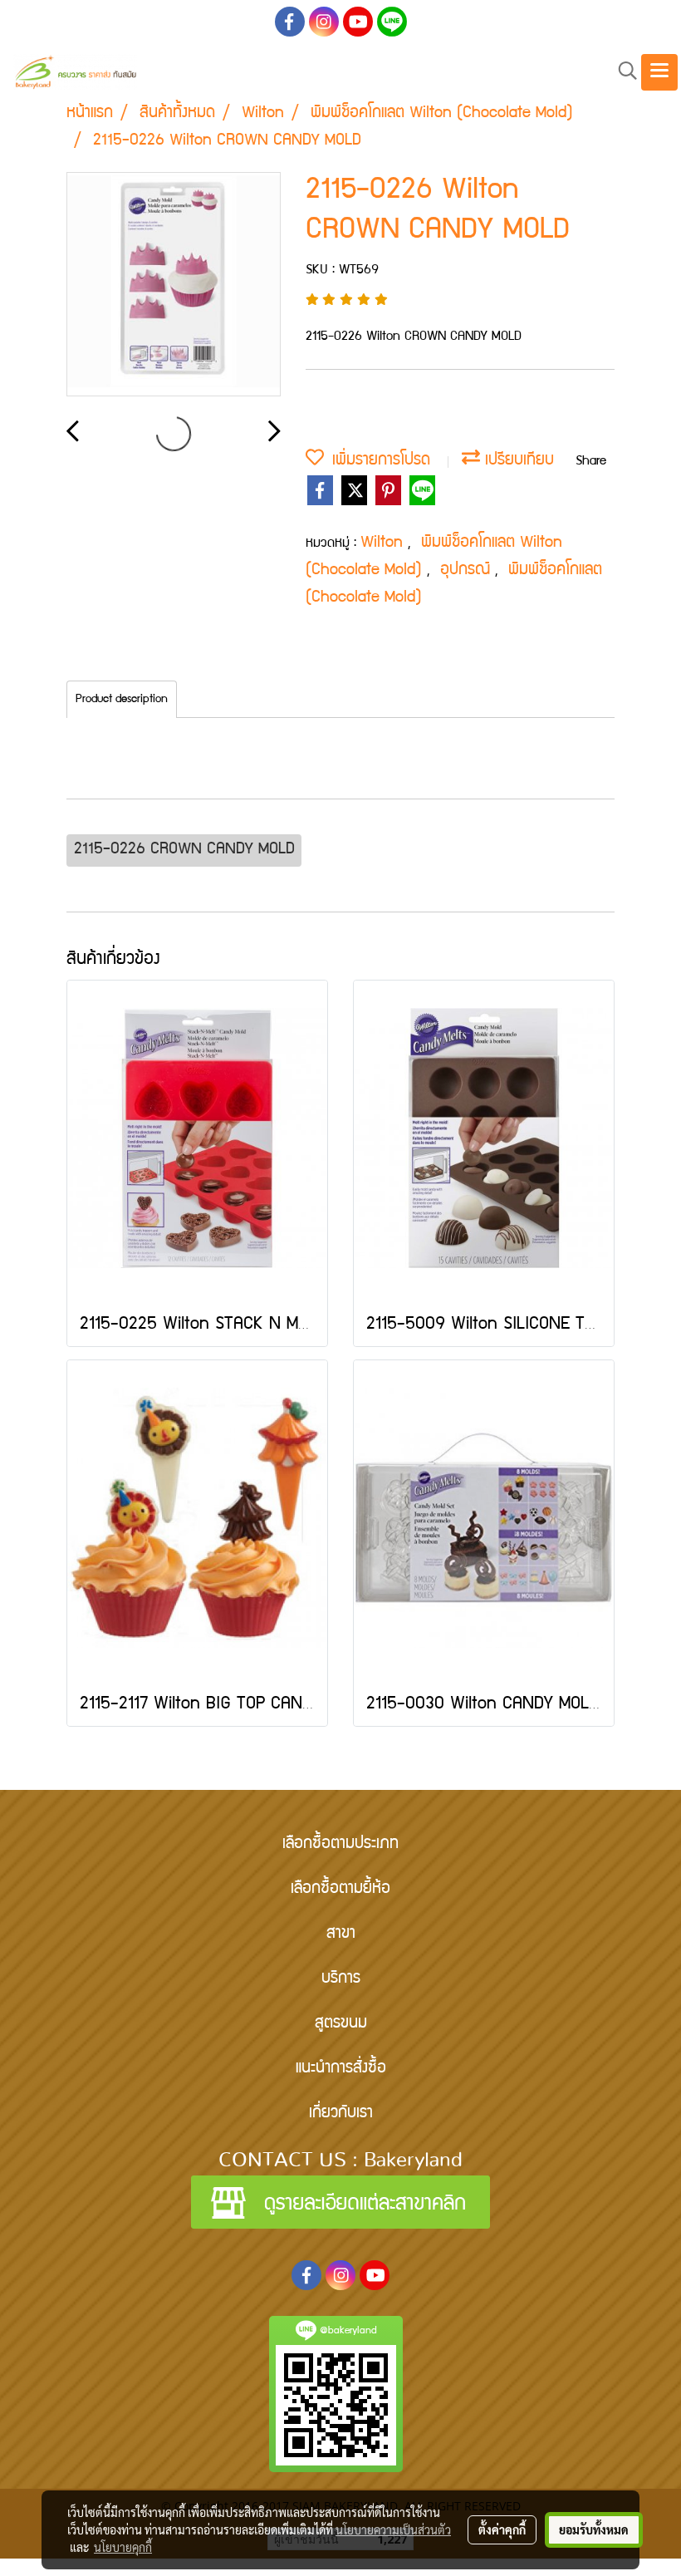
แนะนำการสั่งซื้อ (341, 2069)
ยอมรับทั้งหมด (594, 2529)
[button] (622, 72)
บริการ (341, 1979)
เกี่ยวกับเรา (341, 2114)
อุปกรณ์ (468, 571)
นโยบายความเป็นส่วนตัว (393, 2529)
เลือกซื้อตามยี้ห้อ (340, 1890)
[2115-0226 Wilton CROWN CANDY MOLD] (174, 285)
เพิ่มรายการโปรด (377, 461)
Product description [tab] (122, 700)
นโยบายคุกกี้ (123, 2547)
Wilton (384, 543)
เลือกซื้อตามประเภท (340, 1845)
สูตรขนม (341, 2024)
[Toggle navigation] (659, 72)
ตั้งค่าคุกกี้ (502, 2529)
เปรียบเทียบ (517, 461)
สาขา (341, 1934)
